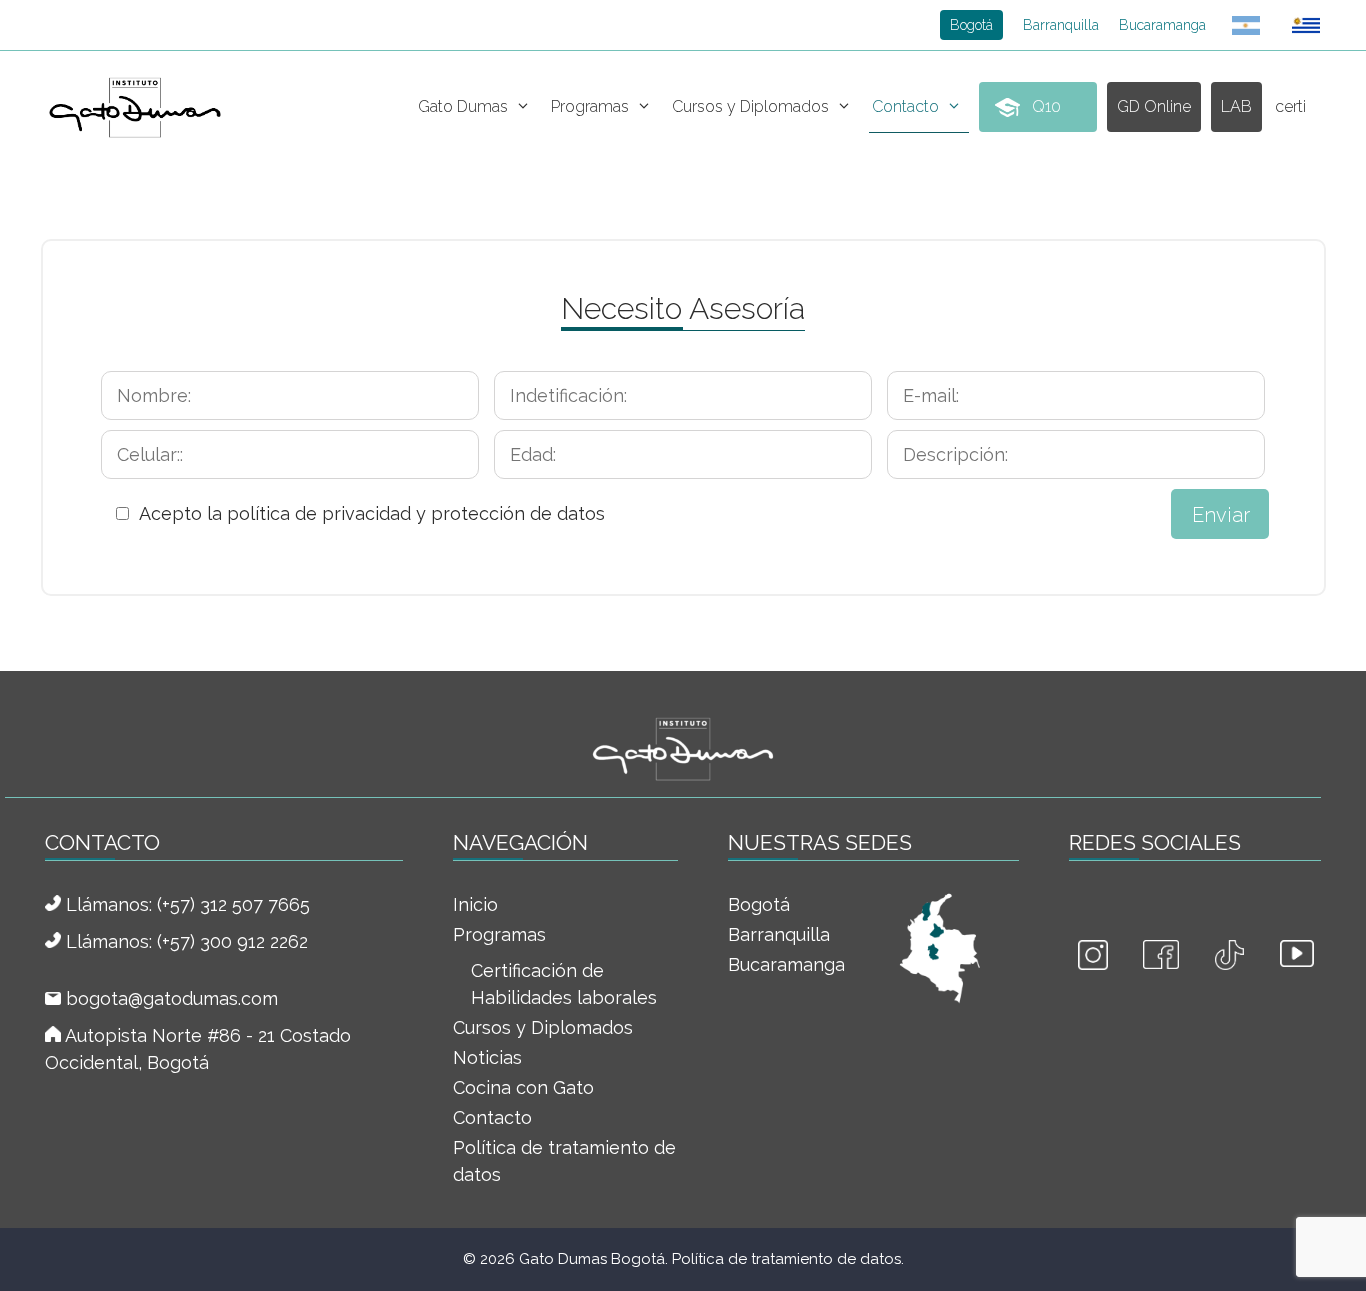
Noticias (487, 1057)
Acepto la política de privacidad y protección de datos (372, 513)
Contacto (905, 106)
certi (1290, 106)
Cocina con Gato (523, 1087)
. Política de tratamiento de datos (783, 1259)
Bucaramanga (1162, 25)
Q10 (1046, 106)
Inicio (475, 904)
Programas (590, 106)
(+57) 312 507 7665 (233, 904)
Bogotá (971, 25)
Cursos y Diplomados (750, 106)
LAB (1236, 106)
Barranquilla (1061, 25)
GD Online (1154, 106)
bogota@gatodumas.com (172, 998)
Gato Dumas (463, 106)
